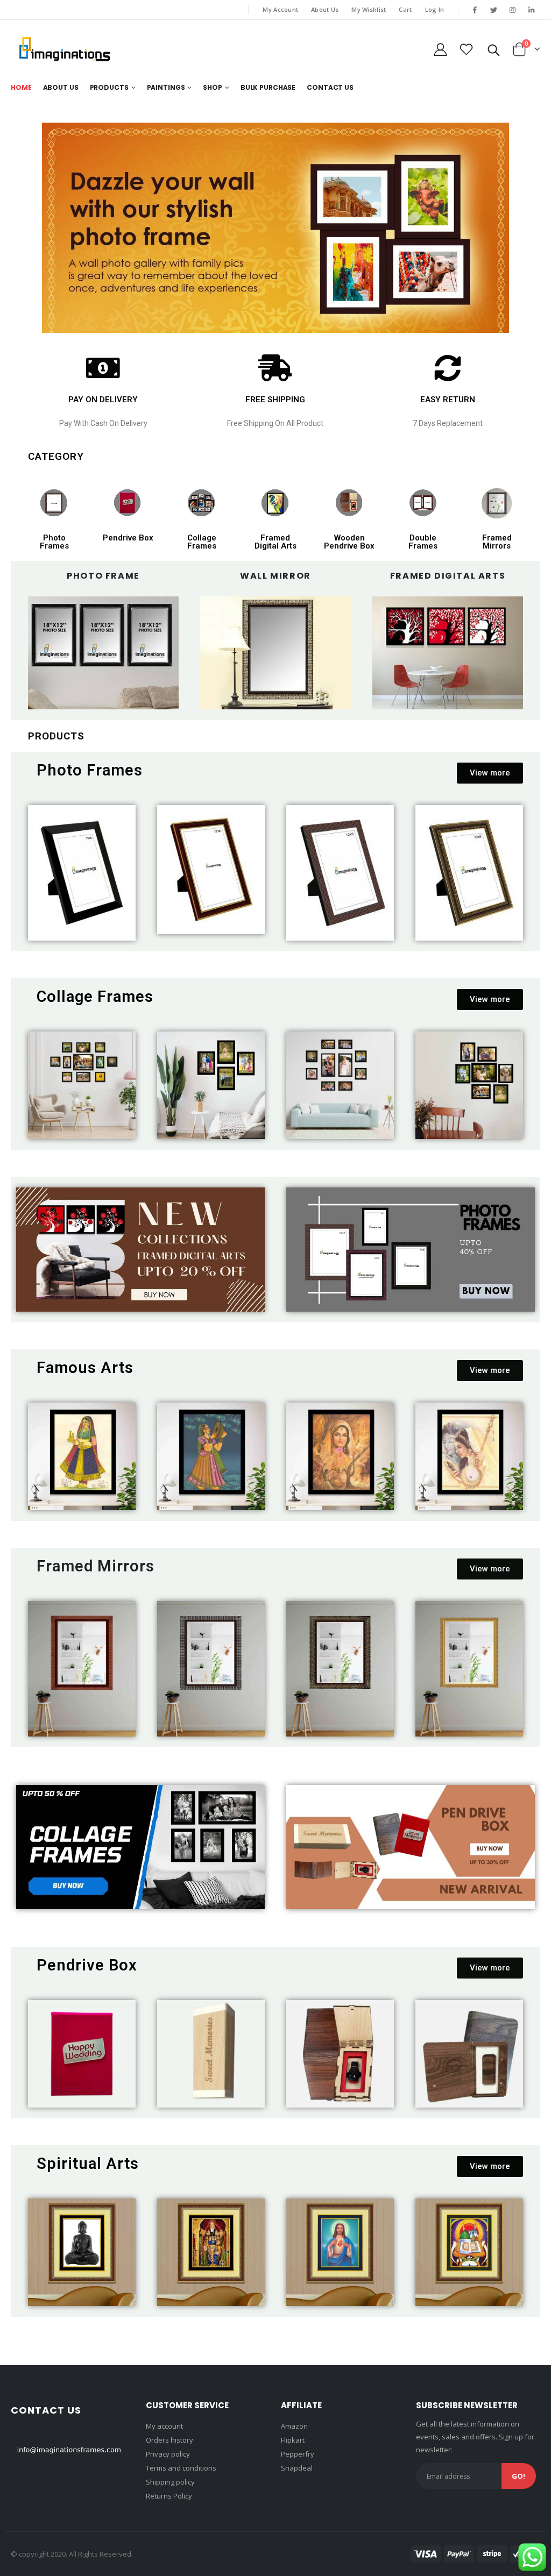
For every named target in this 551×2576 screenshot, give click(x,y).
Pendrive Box (128, 538)
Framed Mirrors (497, 542)
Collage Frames (202, 542)
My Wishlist (369, 9)
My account (164, 2426)
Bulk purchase (268, 87)
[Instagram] (513, 10)
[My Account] (440, 49)
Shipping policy (170, 2482)
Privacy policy (168, 2454)
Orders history (169, 2440)
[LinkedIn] (532, 10)
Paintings (166, 87)
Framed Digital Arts (275, 542)
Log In (435, 9)
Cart (405, 9)
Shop (213, 87)
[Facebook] (475, 10)
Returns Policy (169, 2496)
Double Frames (423, 542)
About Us (325, 9)
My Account (280, 9)
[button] (490, 773)
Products (109, 87)
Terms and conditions (181, 2468)
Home (21, 87)
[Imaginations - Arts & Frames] (65, 49)
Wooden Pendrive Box (349, 542)
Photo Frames (54, 542)
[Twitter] (493, 10)
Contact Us (330, 87)
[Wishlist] (467, 49)
